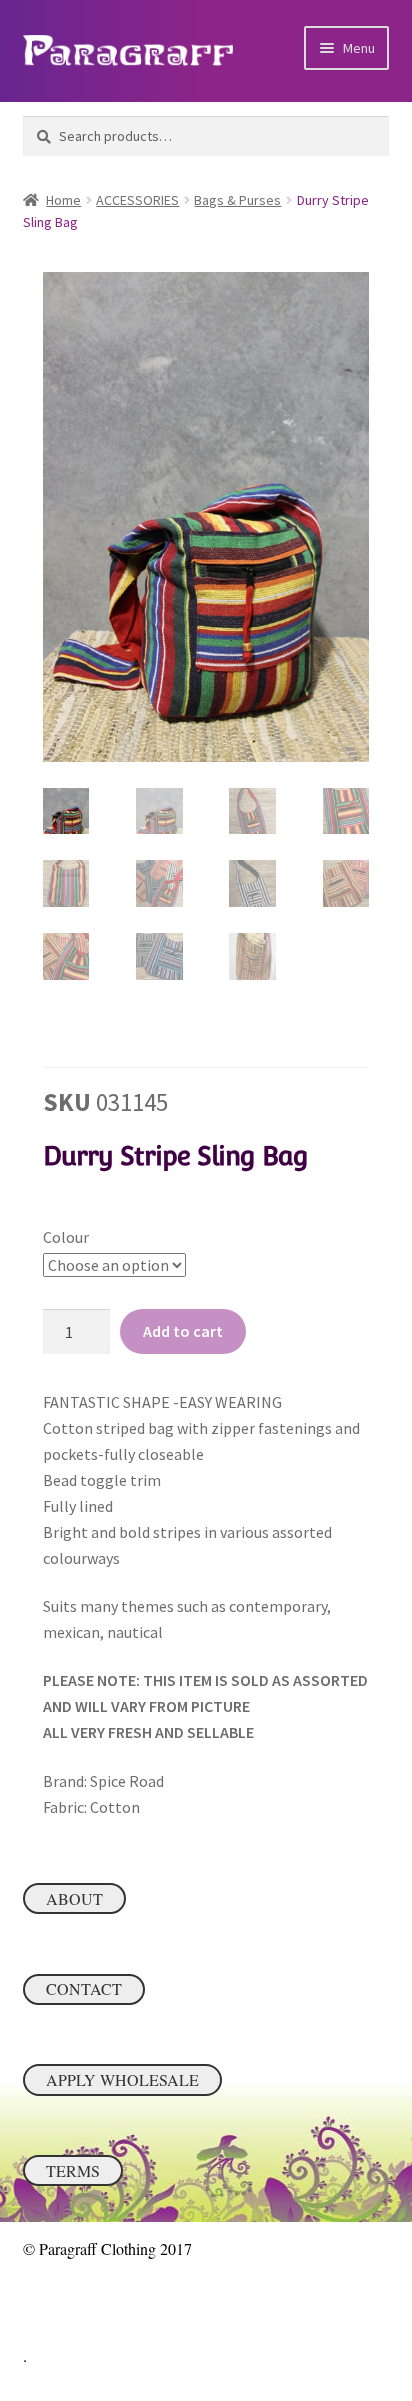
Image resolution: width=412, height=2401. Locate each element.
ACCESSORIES (137, 200)
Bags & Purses (237, 200)
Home (63, 200)
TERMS (73, 2170)
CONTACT (84, 1988)
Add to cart (183, 1331)
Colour (66, 1237)
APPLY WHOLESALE (122, 2079)
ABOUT (74, 1898)
